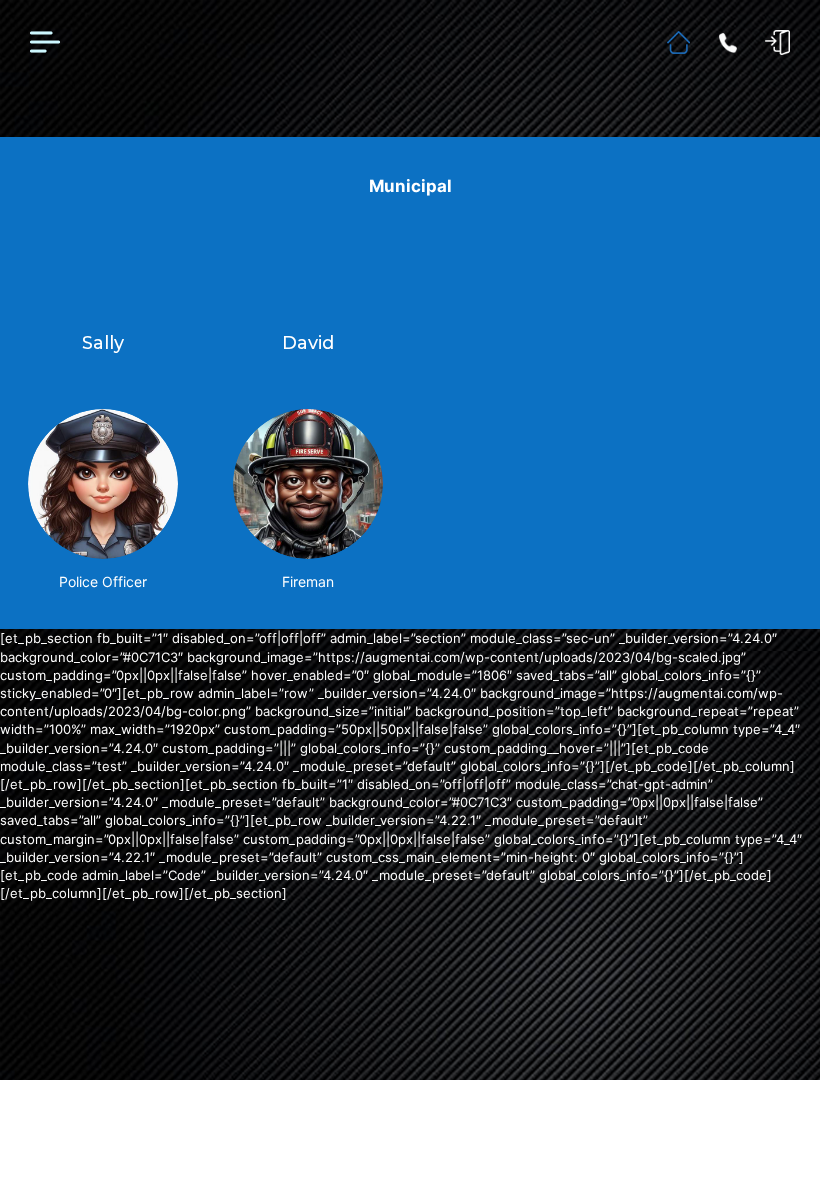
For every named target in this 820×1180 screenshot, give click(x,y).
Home (678, 42)
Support (727, 43)
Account (777, 42)
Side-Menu (45, 43)
